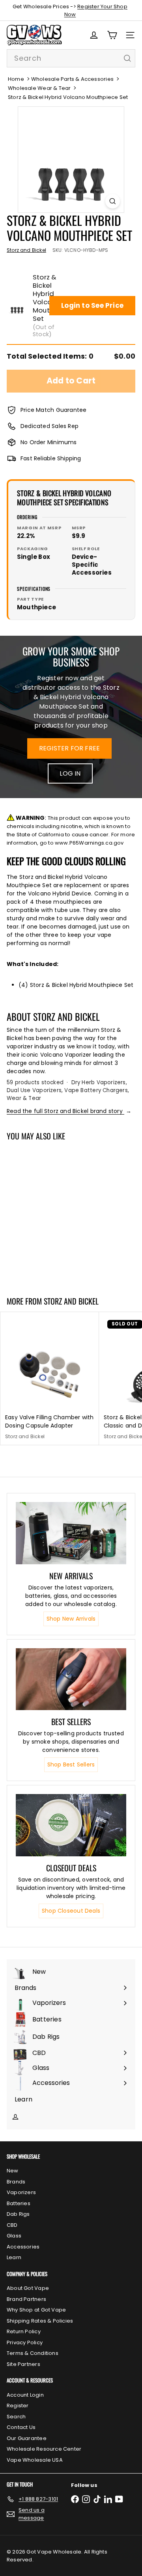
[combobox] (71, 58)
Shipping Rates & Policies (40, 2321)
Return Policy (24, 2331)
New (13, 2171)
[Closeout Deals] (71, 1825)
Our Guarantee (27, 2438)
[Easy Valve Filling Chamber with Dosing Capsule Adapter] (50, 1379)
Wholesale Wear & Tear (39, 88)
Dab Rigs (18, 2214)
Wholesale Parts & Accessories (72, 79)
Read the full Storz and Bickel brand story (69, 1111)
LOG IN (70, 773)
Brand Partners (26, 2299)
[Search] (127, 58)
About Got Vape (28, 2288)
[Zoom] (113, 201)
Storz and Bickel (71, 1301)
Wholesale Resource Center (44, 2449)
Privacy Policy (25, 2342)
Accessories (23, 2247)
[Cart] (112, 35)
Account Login (25, 2395)
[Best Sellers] (71, 1679)
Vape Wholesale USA (35, 2460)
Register (18, 2406)
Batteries (19, 2203)
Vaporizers (21, 2192)
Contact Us (21, 2427)
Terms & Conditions (33, 2353)
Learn (14, 2257)
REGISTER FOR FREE (70, 748)
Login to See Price (92, 305)
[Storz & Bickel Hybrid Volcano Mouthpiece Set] (50, 1214)
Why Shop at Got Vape (36, 2310)
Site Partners (23, 2364)
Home (16, 79)
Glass (14, 2236)
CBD (12, 2225)
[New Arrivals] (71, 1533)
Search (16, 2417)
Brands (16, 2182)
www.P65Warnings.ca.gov (89, 843)
